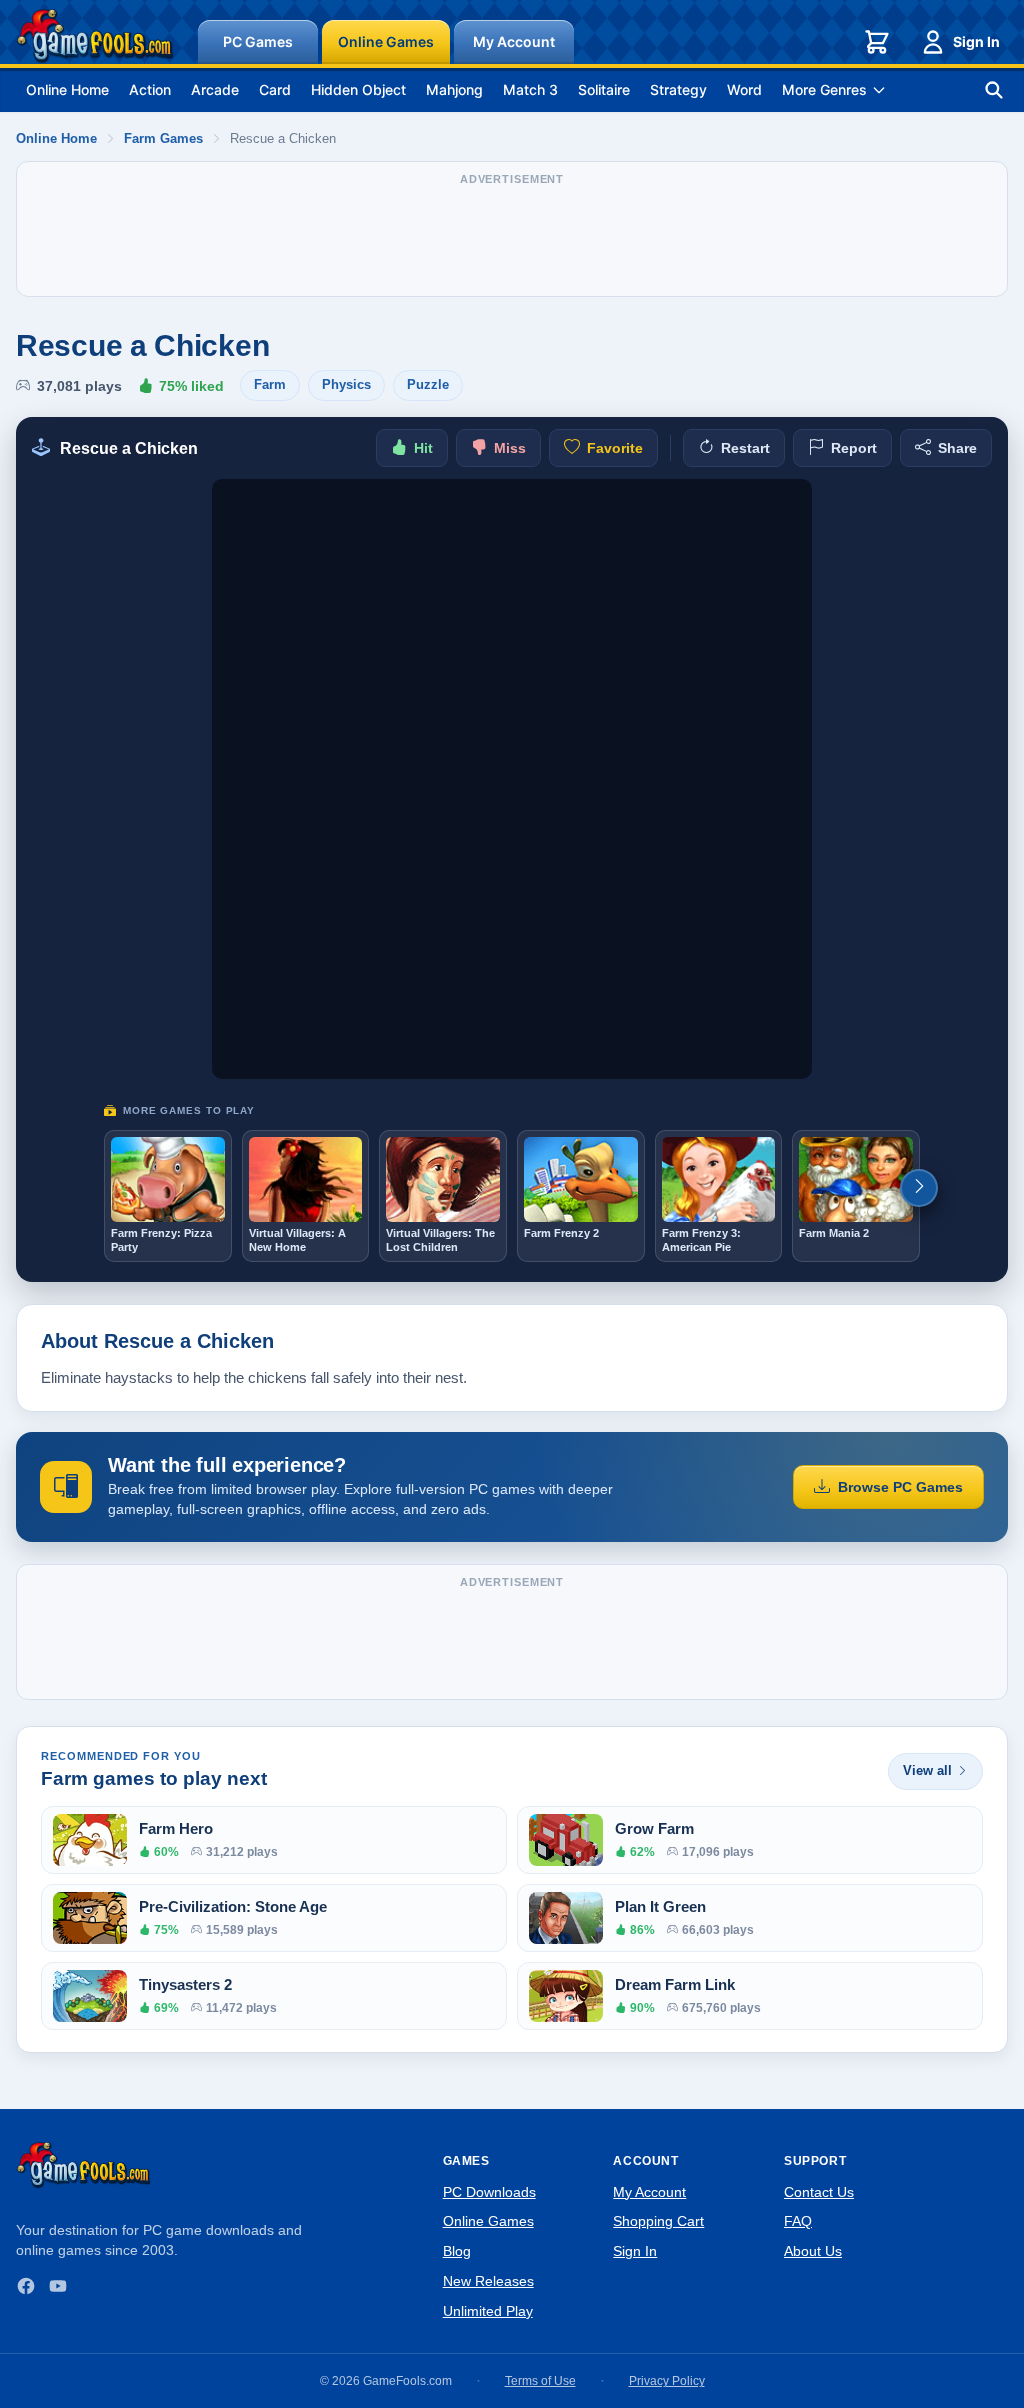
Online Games (386, 41)
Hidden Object (358, 89)
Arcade (215, 89)
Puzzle (428, 384)
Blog (457, 2251)
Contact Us (819, 2192)
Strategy (678, 89)
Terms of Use (540, 2381)
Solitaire (604, 89)
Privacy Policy (667, 2381)
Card (275, 89)
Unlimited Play (488, 2311)
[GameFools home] (95, 36)
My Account (514, 41)
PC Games (258, 41)
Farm (270, 384)
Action (150, 89)
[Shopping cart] (877, 42)
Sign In (976, 41)
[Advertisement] (512, 239)
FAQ (798, 2221)
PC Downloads (489, 2192)
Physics (346, 384)
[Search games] (994, 90)
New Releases (488, 2281)
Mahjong (454, 89)
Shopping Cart (658, 2221)
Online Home (67, 89)
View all (927, 1770)
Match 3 (530, 89)
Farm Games (163, 138)
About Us (813, 2251)
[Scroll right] (919, 1188)
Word (744, 89)
